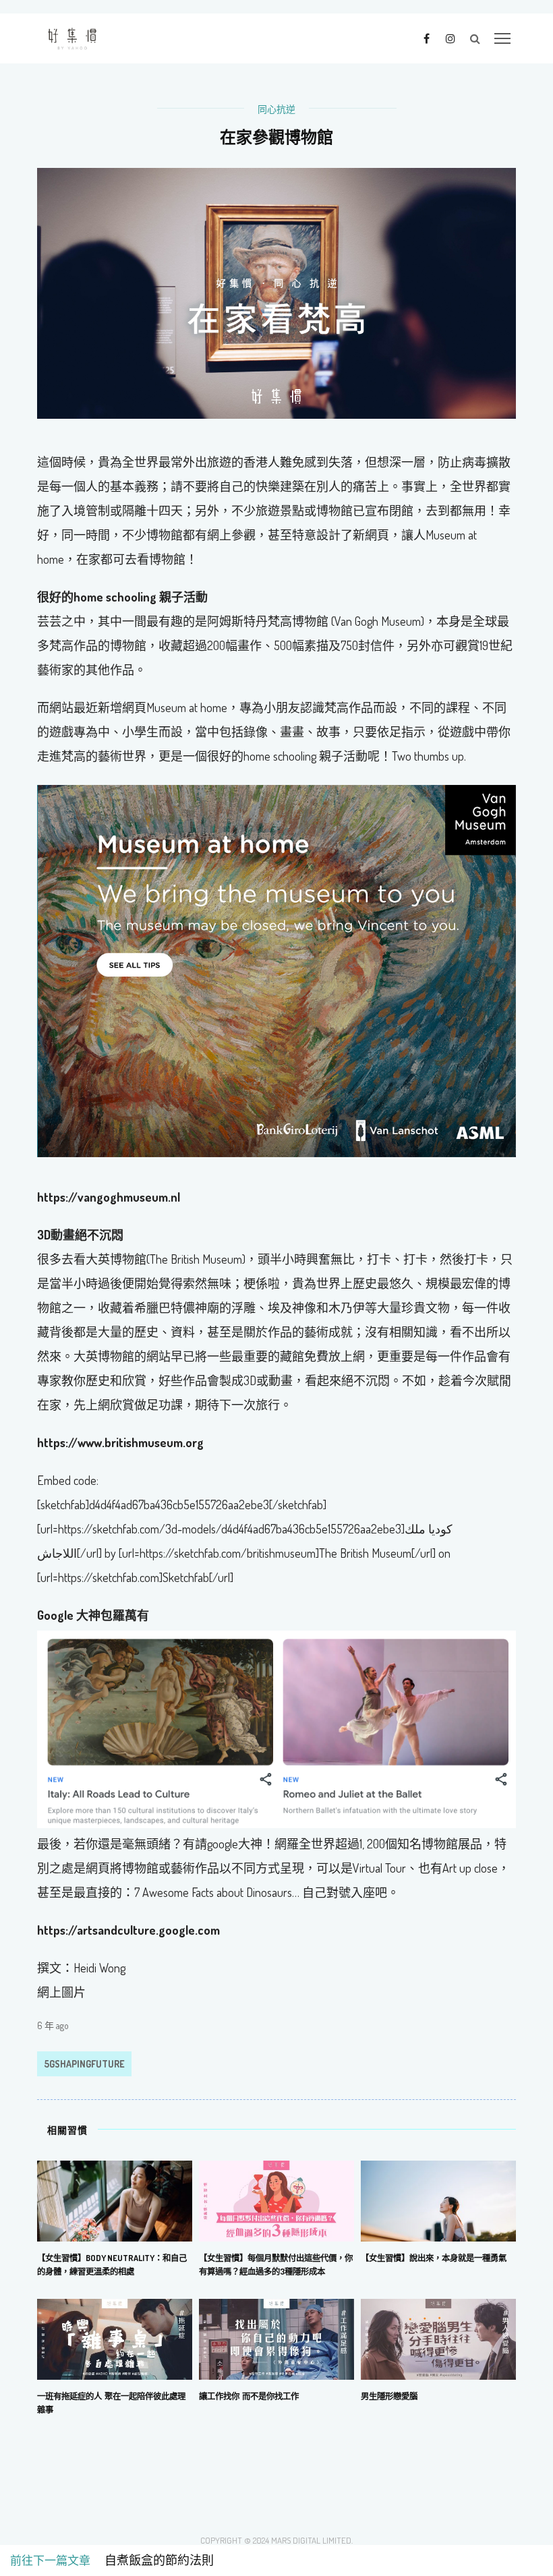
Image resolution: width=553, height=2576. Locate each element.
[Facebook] (427, 38)
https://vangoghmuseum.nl (109, 1197)
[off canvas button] (502, 38)
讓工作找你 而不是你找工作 (249, 2396)
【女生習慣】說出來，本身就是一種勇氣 (434, 2258)
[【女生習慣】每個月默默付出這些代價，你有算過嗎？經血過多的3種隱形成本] (276, 2200)
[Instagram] (450, 38)
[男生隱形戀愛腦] (438, 2338)
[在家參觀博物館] (276, 292)
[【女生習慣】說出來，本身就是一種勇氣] (438, 2200)
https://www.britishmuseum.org (120, 1442)
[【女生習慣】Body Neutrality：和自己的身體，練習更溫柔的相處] (115, 2200)
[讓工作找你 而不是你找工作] (276, 2338)
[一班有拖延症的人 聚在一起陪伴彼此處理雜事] (115, 2338)
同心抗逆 (276, 109)
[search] (475, 38)
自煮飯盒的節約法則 (153, 2560)
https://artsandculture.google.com (128, 1930)
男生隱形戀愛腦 (389, 2396)
